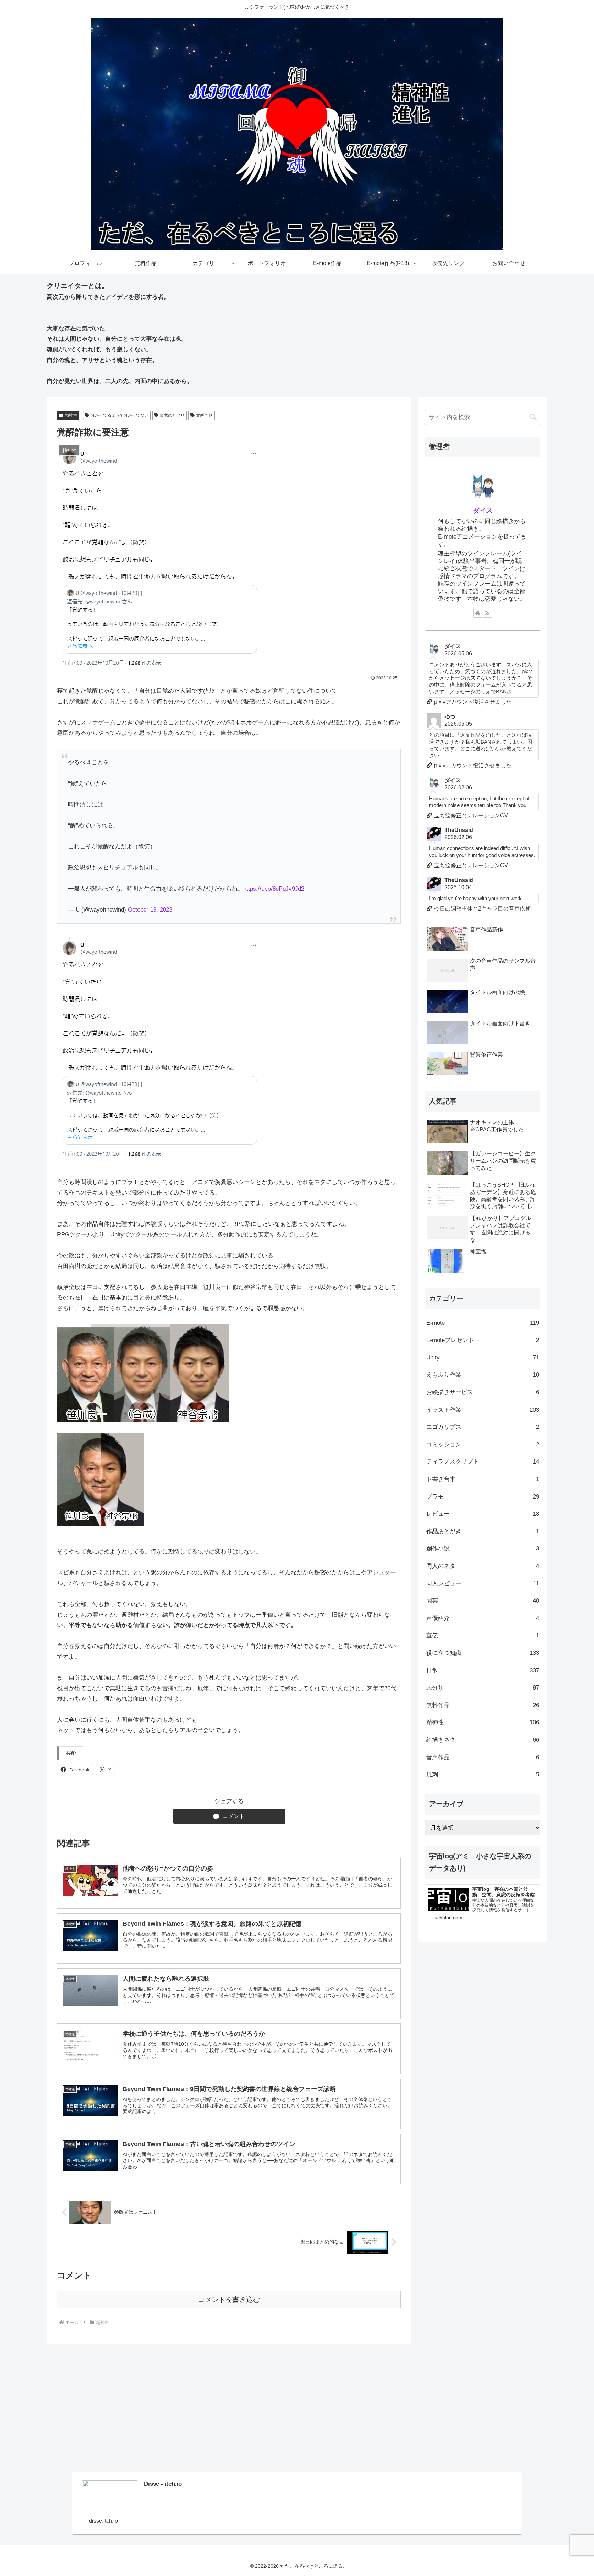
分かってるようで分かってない (120, 415)
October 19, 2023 (150, 910)
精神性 (71, 415)
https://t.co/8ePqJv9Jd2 (274, 889)
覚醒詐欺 (205, 415)
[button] (533, 417)
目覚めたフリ (172, 415)
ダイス (483, 511)
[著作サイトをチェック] (478, 613)
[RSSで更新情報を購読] (487, 613)
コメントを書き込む (229, 2300)
